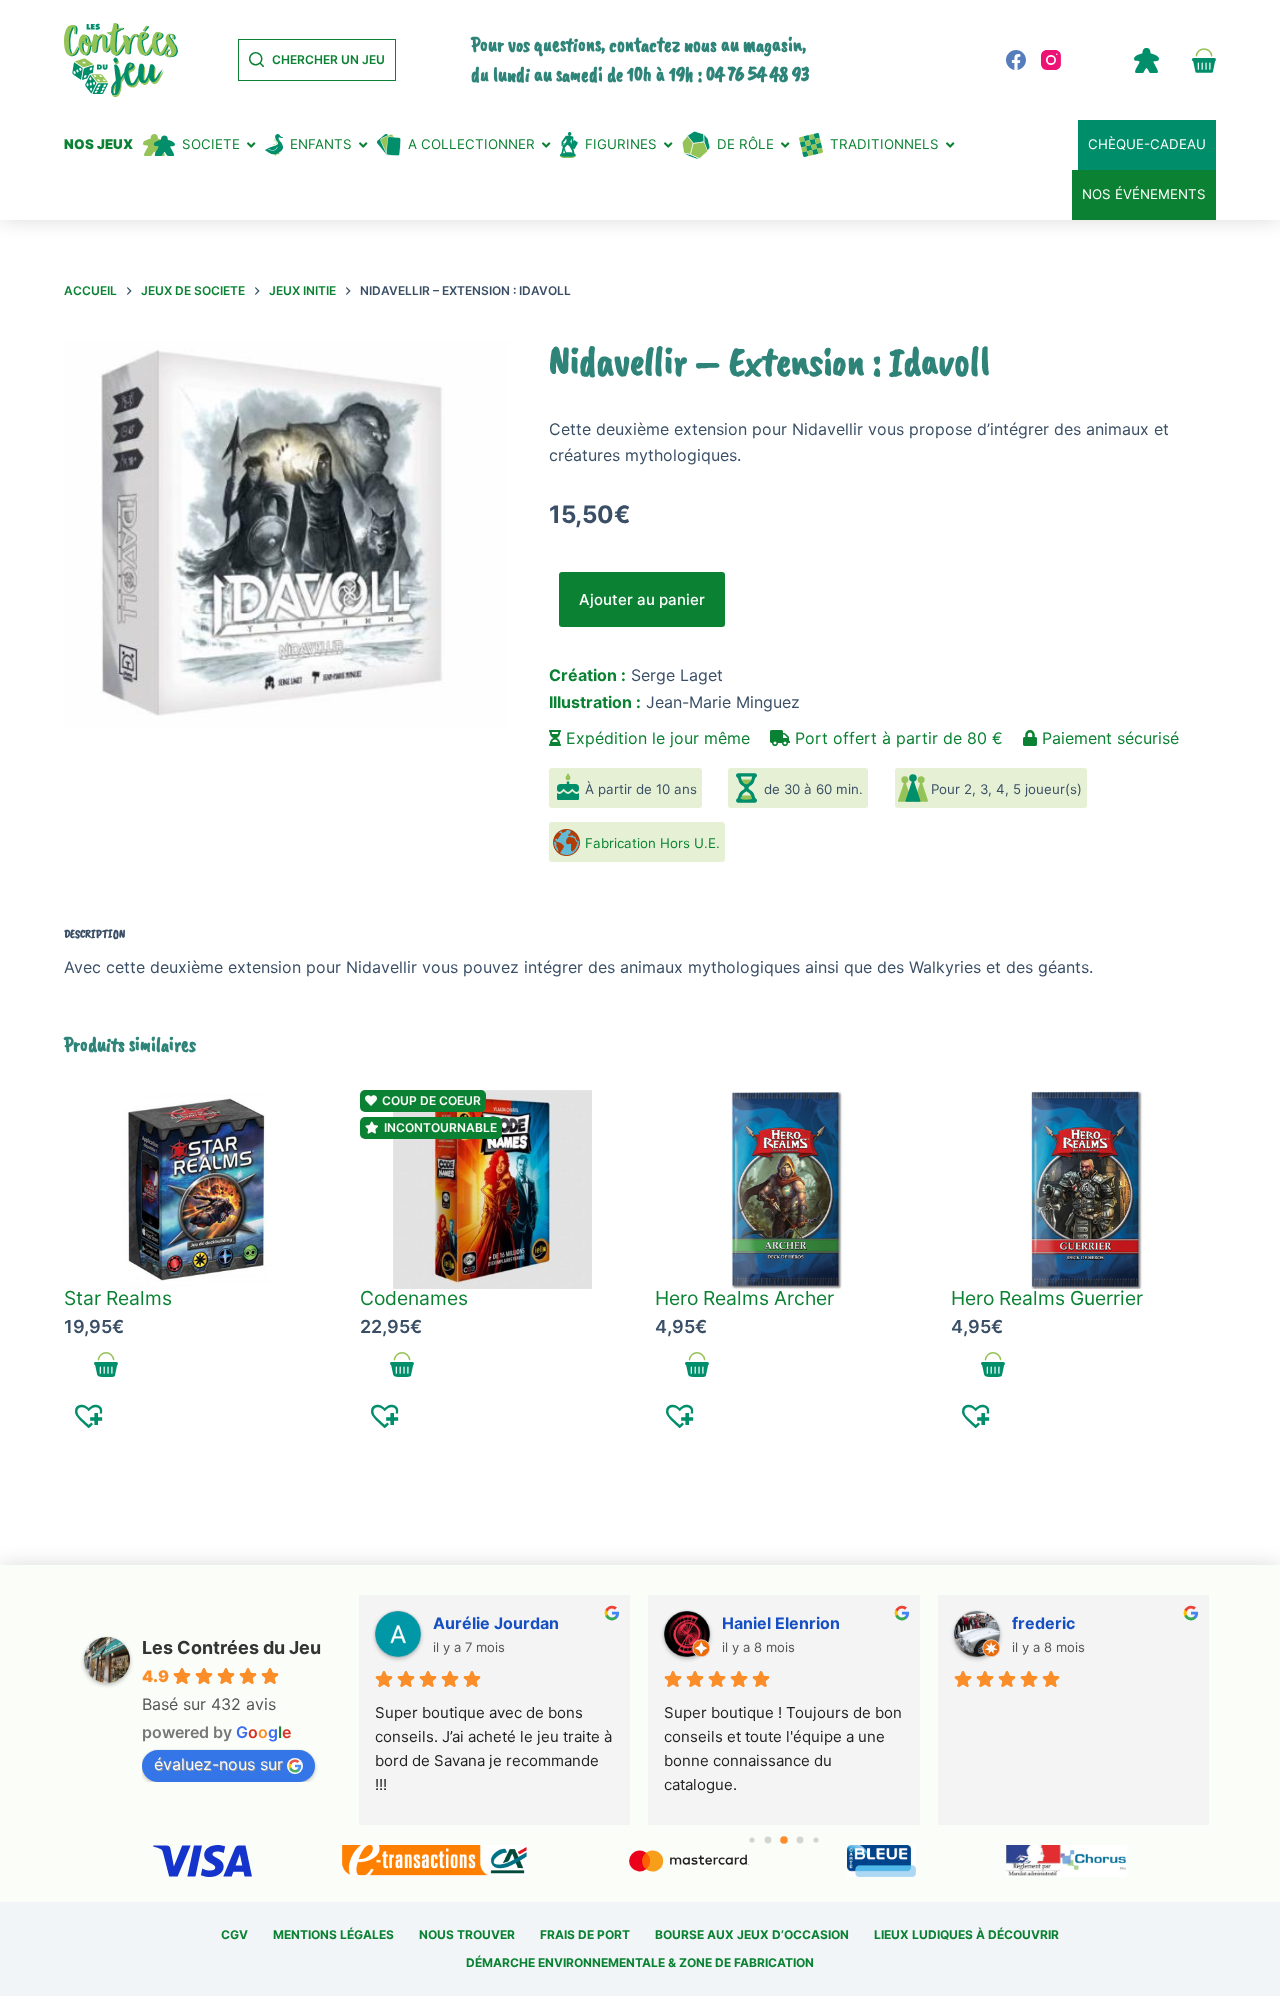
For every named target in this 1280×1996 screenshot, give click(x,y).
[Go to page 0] (751, 1839)
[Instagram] (1051, 60)
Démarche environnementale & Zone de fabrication (640, 1962)
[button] (89, 1415)
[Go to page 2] (784, 1840)
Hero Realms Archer (744, 1298)
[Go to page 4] (815, 1839)
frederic (1043, 1623)
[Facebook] (1016, 60)
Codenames (414, 1298)
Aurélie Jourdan (496, 1623)
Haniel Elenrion (781, 1623)
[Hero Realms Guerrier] (1084, 1189)
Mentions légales (333, 1934)
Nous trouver (467, 1934)
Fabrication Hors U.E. (652, 843)
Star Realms (118, 1298)
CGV (234, 1934)
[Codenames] (493, 1189)
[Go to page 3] (800, 1839)
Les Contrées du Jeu (231, 1647)
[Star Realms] (197, 1189)
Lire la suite (993, 1365)
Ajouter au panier (642, 599)
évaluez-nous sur (218, 1764)
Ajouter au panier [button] (106, 1365)
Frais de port (585, 1934)
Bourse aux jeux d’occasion (752, 1934)
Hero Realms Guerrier (1047, 1298)
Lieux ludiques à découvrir (966, 1934)
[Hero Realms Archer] (788, 1189)
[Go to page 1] (768, 1839)
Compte (1146, 60)
